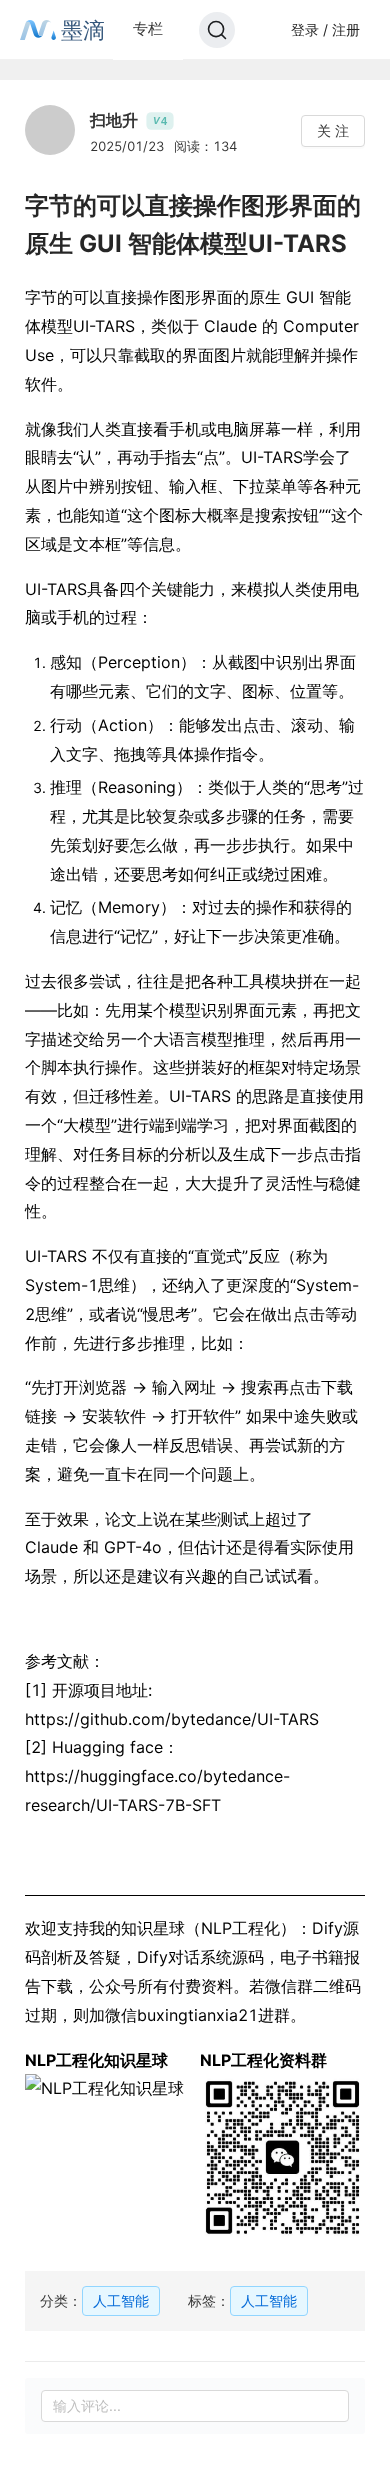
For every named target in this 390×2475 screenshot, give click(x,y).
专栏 (148, 28)
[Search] (217, 30)
